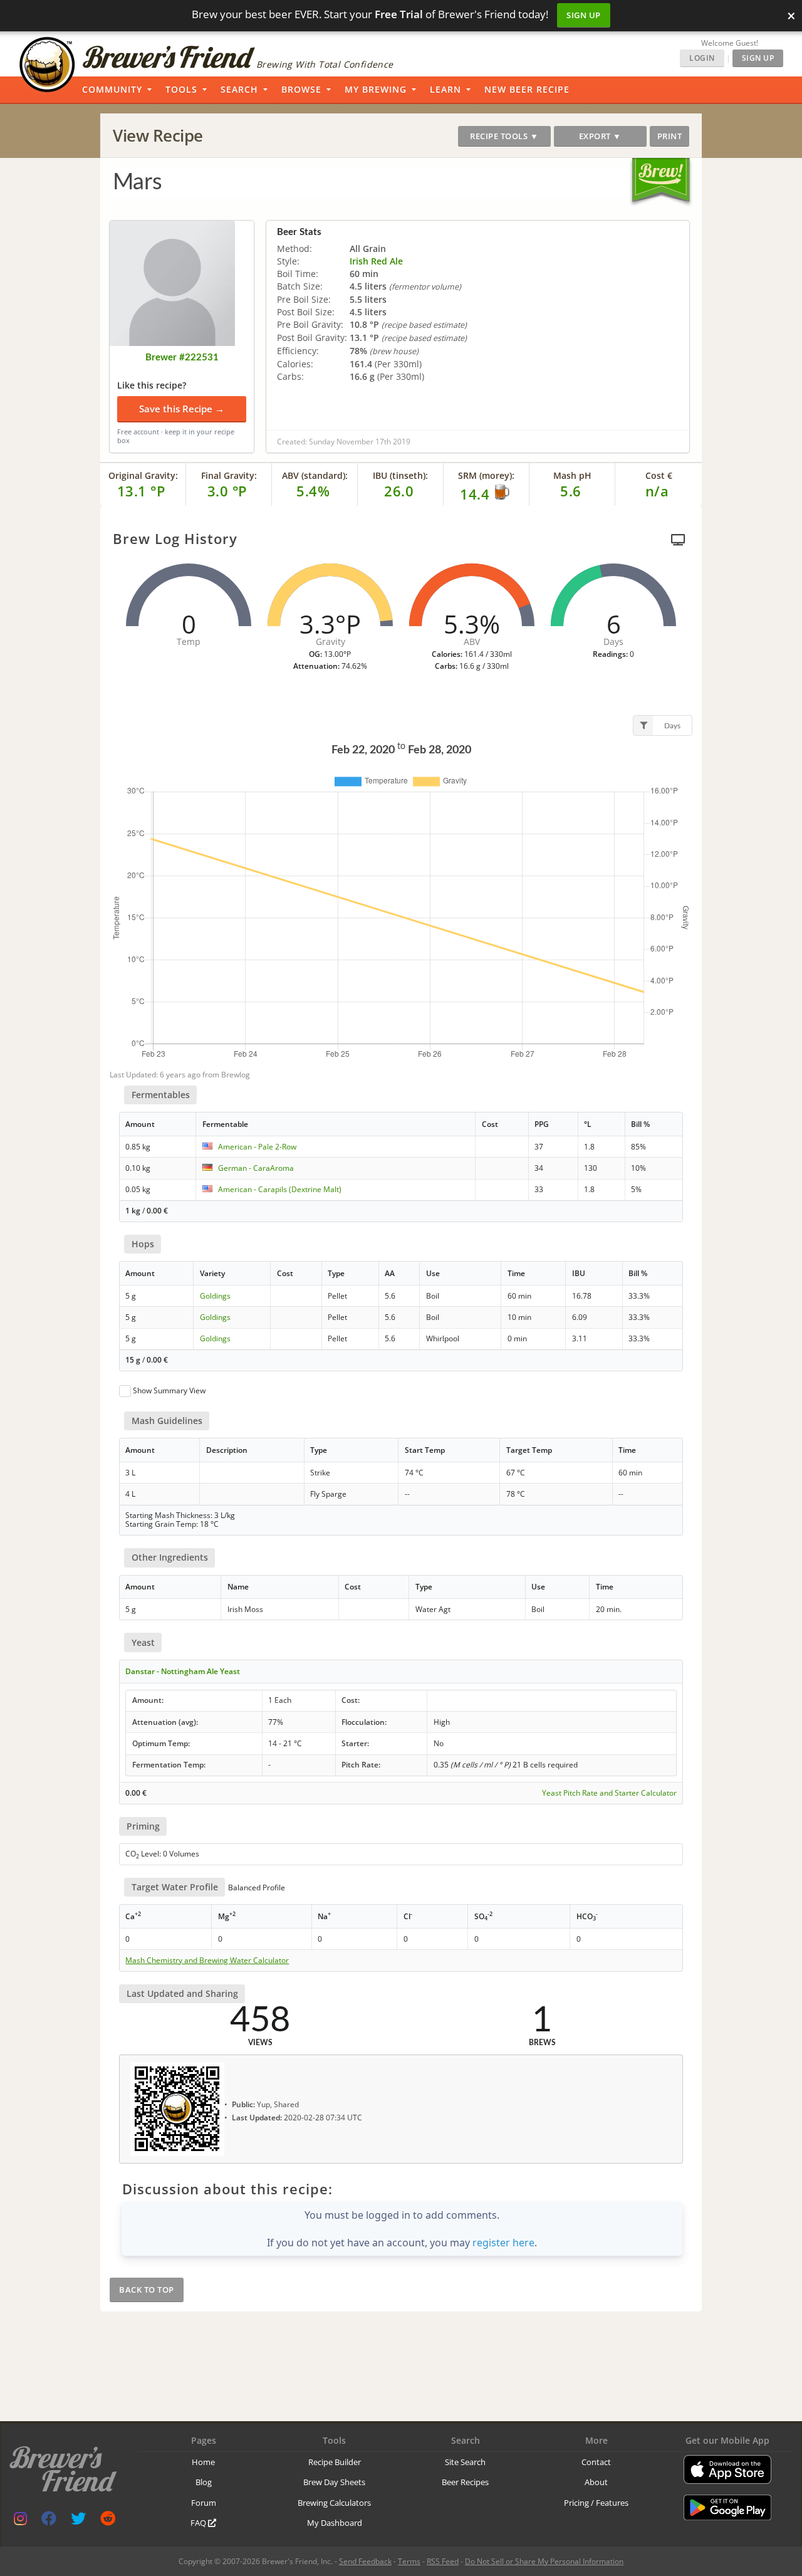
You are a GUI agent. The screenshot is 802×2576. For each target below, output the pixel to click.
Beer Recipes (465, 2482)
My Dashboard (335, 2523)
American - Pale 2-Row (257, 1147)
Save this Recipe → (182, 409)
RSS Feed (443, 2561)
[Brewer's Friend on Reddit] (108, 2521)
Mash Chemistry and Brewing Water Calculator (207, 1961)
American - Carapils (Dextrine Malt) (280, 1189)
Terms (409, 2561)
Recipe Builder (335, 2462)
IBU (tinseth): (400, 475)
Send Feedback (365, 2561)
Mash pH (572, 475)
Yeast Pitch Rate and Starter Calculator (609, 1793)
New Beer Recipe (527, 89)
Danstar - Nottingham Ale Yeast (183, 1671)
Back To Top (147, 2290)
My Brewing (376, 89)
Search (239, 89)
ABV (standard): (315, 475)
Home (203, 2462)
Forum (204, 2503)
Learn (445, 89)
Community (112, 89)
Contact (596, 2462)
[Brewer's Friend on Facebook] (49, 2521)
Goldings (215, 1296)
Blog (204, 2482)
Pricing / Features (596, 2503)
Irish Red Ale (376, 261)
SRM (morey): (486, 475)
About (596, 2482)
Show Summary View (169, 1390)
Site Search (465, 2462)
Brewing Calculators (334, 2503)
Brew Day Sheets (334, 2482)
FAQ (199, 2523)
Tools (181, 89)
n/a (657, 491)
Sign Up (584, 15)
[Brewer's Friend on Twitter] (78, 2521)
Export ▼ (600, 136)
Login (702, 58)
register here (503, 2243)
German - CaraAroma (256, 1168)
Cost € (659, 475)
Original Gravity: (143, 475)
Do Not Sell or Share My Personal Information (544, 2561)
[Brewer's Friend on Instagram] (20, 2521)
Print (670, 136)
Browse (301, 89)
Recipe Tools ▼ (504, 136)
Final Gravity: (229, 475)
